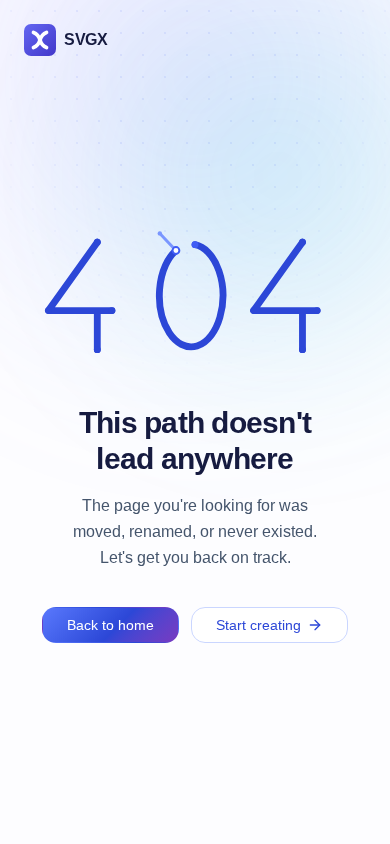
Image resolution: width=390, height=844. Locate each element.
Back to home (110, 625)
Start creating (258, 625)
